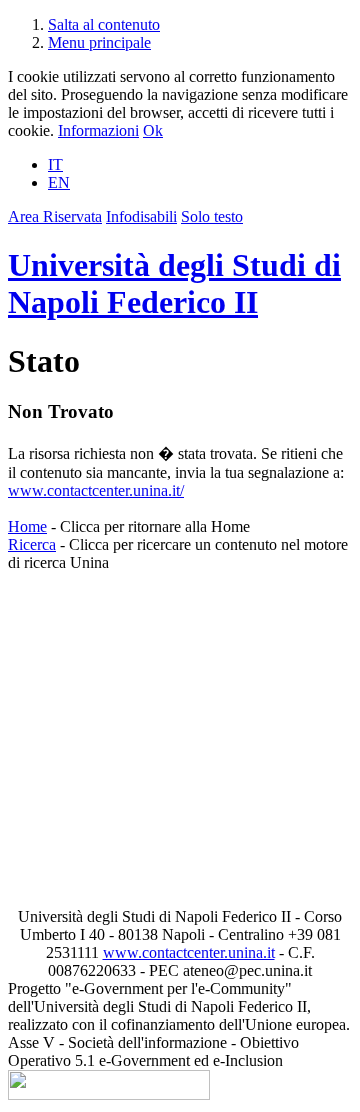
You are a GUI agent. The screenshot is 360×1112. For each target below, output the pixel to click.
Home (27, 526)
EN (59, 182)
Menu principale (99, 42)
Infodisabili (141, 216)
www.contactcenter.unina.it (189, 952)
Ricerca (32, 544)
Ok (153, 130)
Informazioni (98, 130)
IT (55, 164)
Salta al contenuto (104, 24)
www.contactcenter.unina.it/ (96, 490)
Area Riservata (55, 216)
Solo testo (212, 216)
